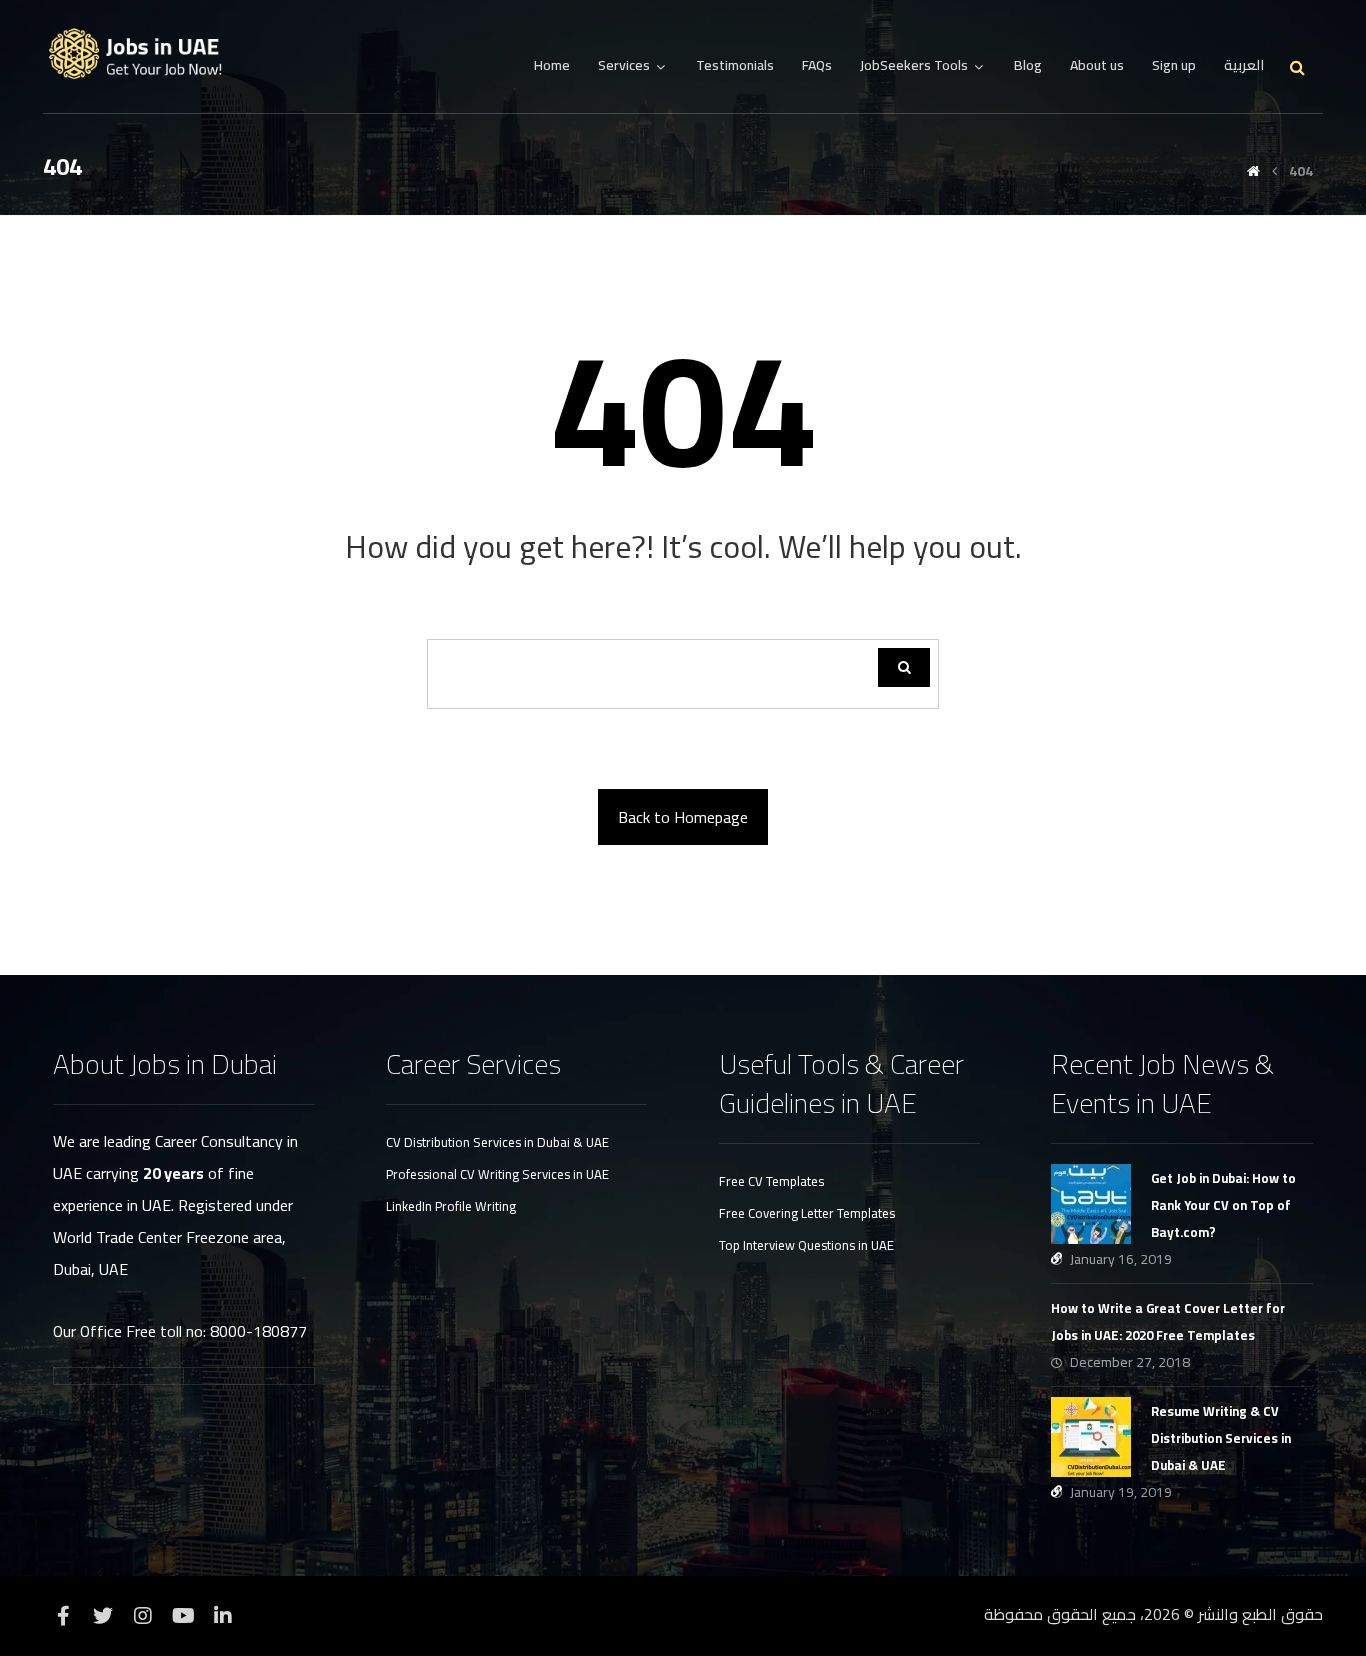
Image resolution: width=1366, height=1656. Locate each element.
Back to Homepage (683, 817)
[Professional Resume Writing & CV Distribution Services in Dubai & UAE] (143, 54)
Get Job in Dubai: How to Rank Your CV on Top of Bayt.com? (1223, 1205)
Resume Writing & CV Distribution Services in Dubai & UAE (1221, 1438)
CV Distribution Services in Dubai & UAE (497, 1142)
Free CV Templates (771, 1181)
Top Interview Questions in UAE (806, 1245)
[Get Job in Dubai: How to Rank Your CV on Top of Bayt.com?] (1091, 1204)
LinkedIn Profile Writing (451, 1206)
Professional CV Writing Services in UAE (497, 1174)
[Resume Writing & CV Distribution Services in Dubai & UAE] (1091, 1437)
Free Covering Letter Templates (807, 1213)
